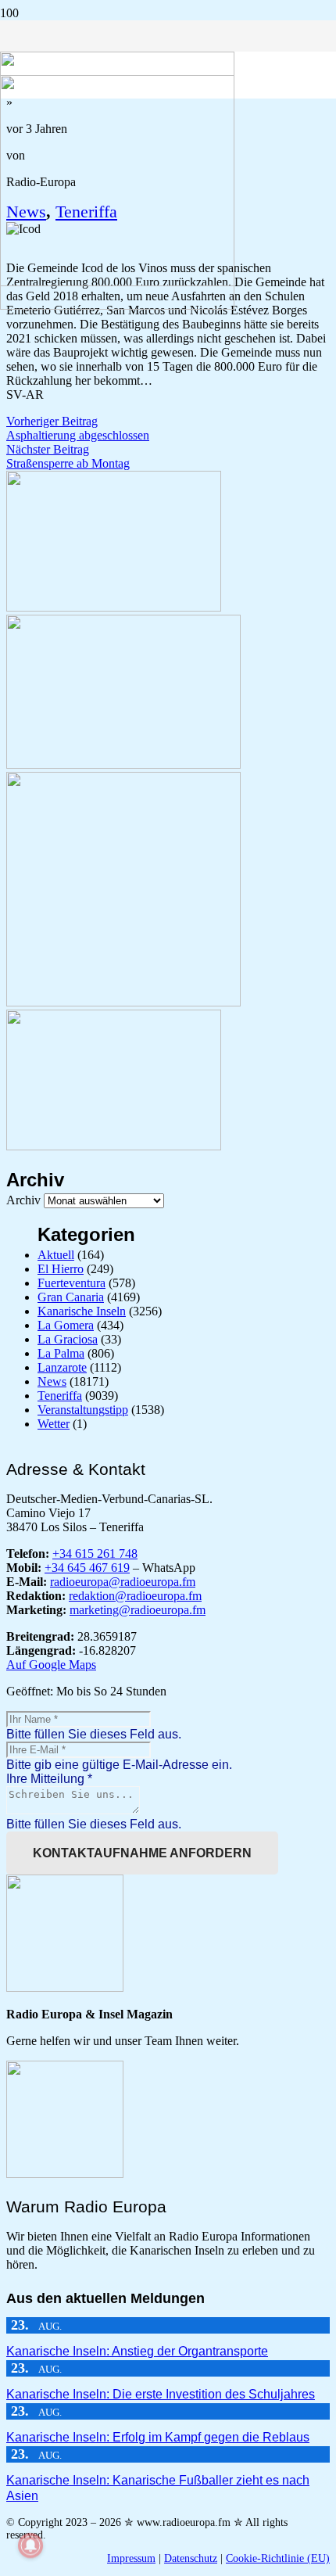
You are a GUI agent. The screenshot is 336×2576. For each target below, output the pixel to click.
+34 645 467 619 (87, 1568)
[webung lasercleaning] (123, 764)
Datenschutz (191, 2558)
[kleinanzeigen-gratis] (123, 1002)
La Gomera (66, 1325)
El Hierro (61, 1269)
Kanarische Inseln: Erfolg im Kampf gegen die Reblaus (158, 2437)
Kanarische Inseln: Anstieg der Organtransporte (137, 2351)
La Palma (61, 1353)
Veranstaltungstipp (83, 1410)
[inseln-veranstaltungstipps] (114, 1146)
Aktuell (56, 1255)
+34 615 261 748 (95, 1553)
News (52, 1381)
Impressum (131, 2558)
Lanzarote (62, 1367)
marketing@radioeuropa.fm (138, 1610)
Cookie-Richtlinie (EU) (278, 2558)
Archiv (23, 1200)
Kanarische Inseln (82, 1311)
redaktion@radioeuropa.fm (135, 1596)
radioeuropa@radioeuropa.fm (123, 1582)
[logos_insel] (117, 305)
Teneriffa (60, 1396)
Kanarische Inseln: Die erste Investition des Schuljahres (161, 2394)
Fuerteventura (71, 1283)
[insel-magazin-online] (114, 607)
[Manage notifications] (30, 2546)
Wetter (54, 1424)
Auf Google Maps (51, 1665)
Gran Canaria (71, 1297)
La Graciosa (68, 1339)
